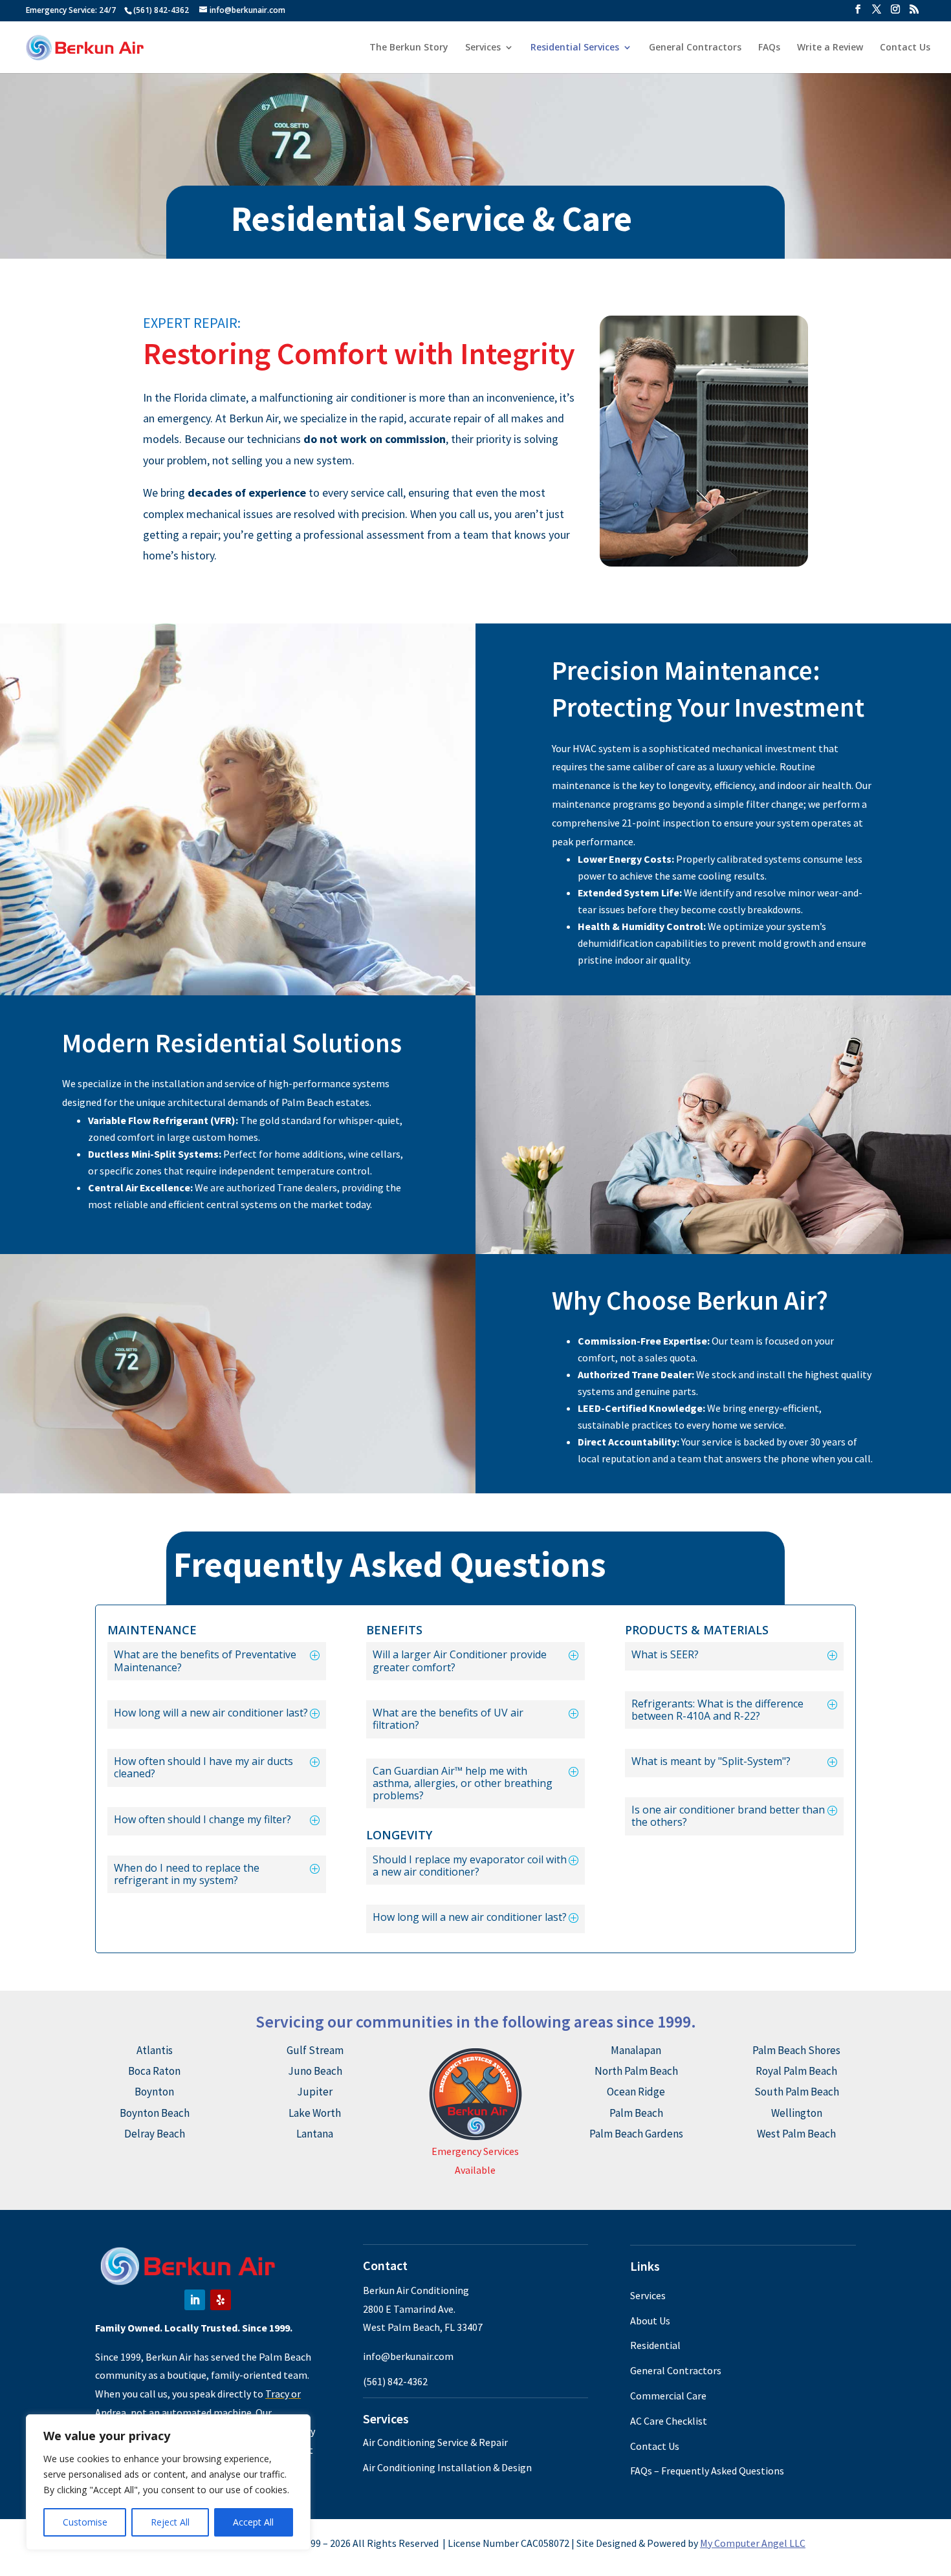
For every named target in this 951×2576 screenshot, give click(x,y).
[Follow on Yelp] (221, 2300)
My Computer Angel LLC (753, 2543)
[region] (168, 2482)
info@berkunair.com (408, 2356)
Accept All (253, 2522)
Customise (85, 2522)
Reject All (170, 2522)
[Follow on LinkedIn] (195, 2300)
